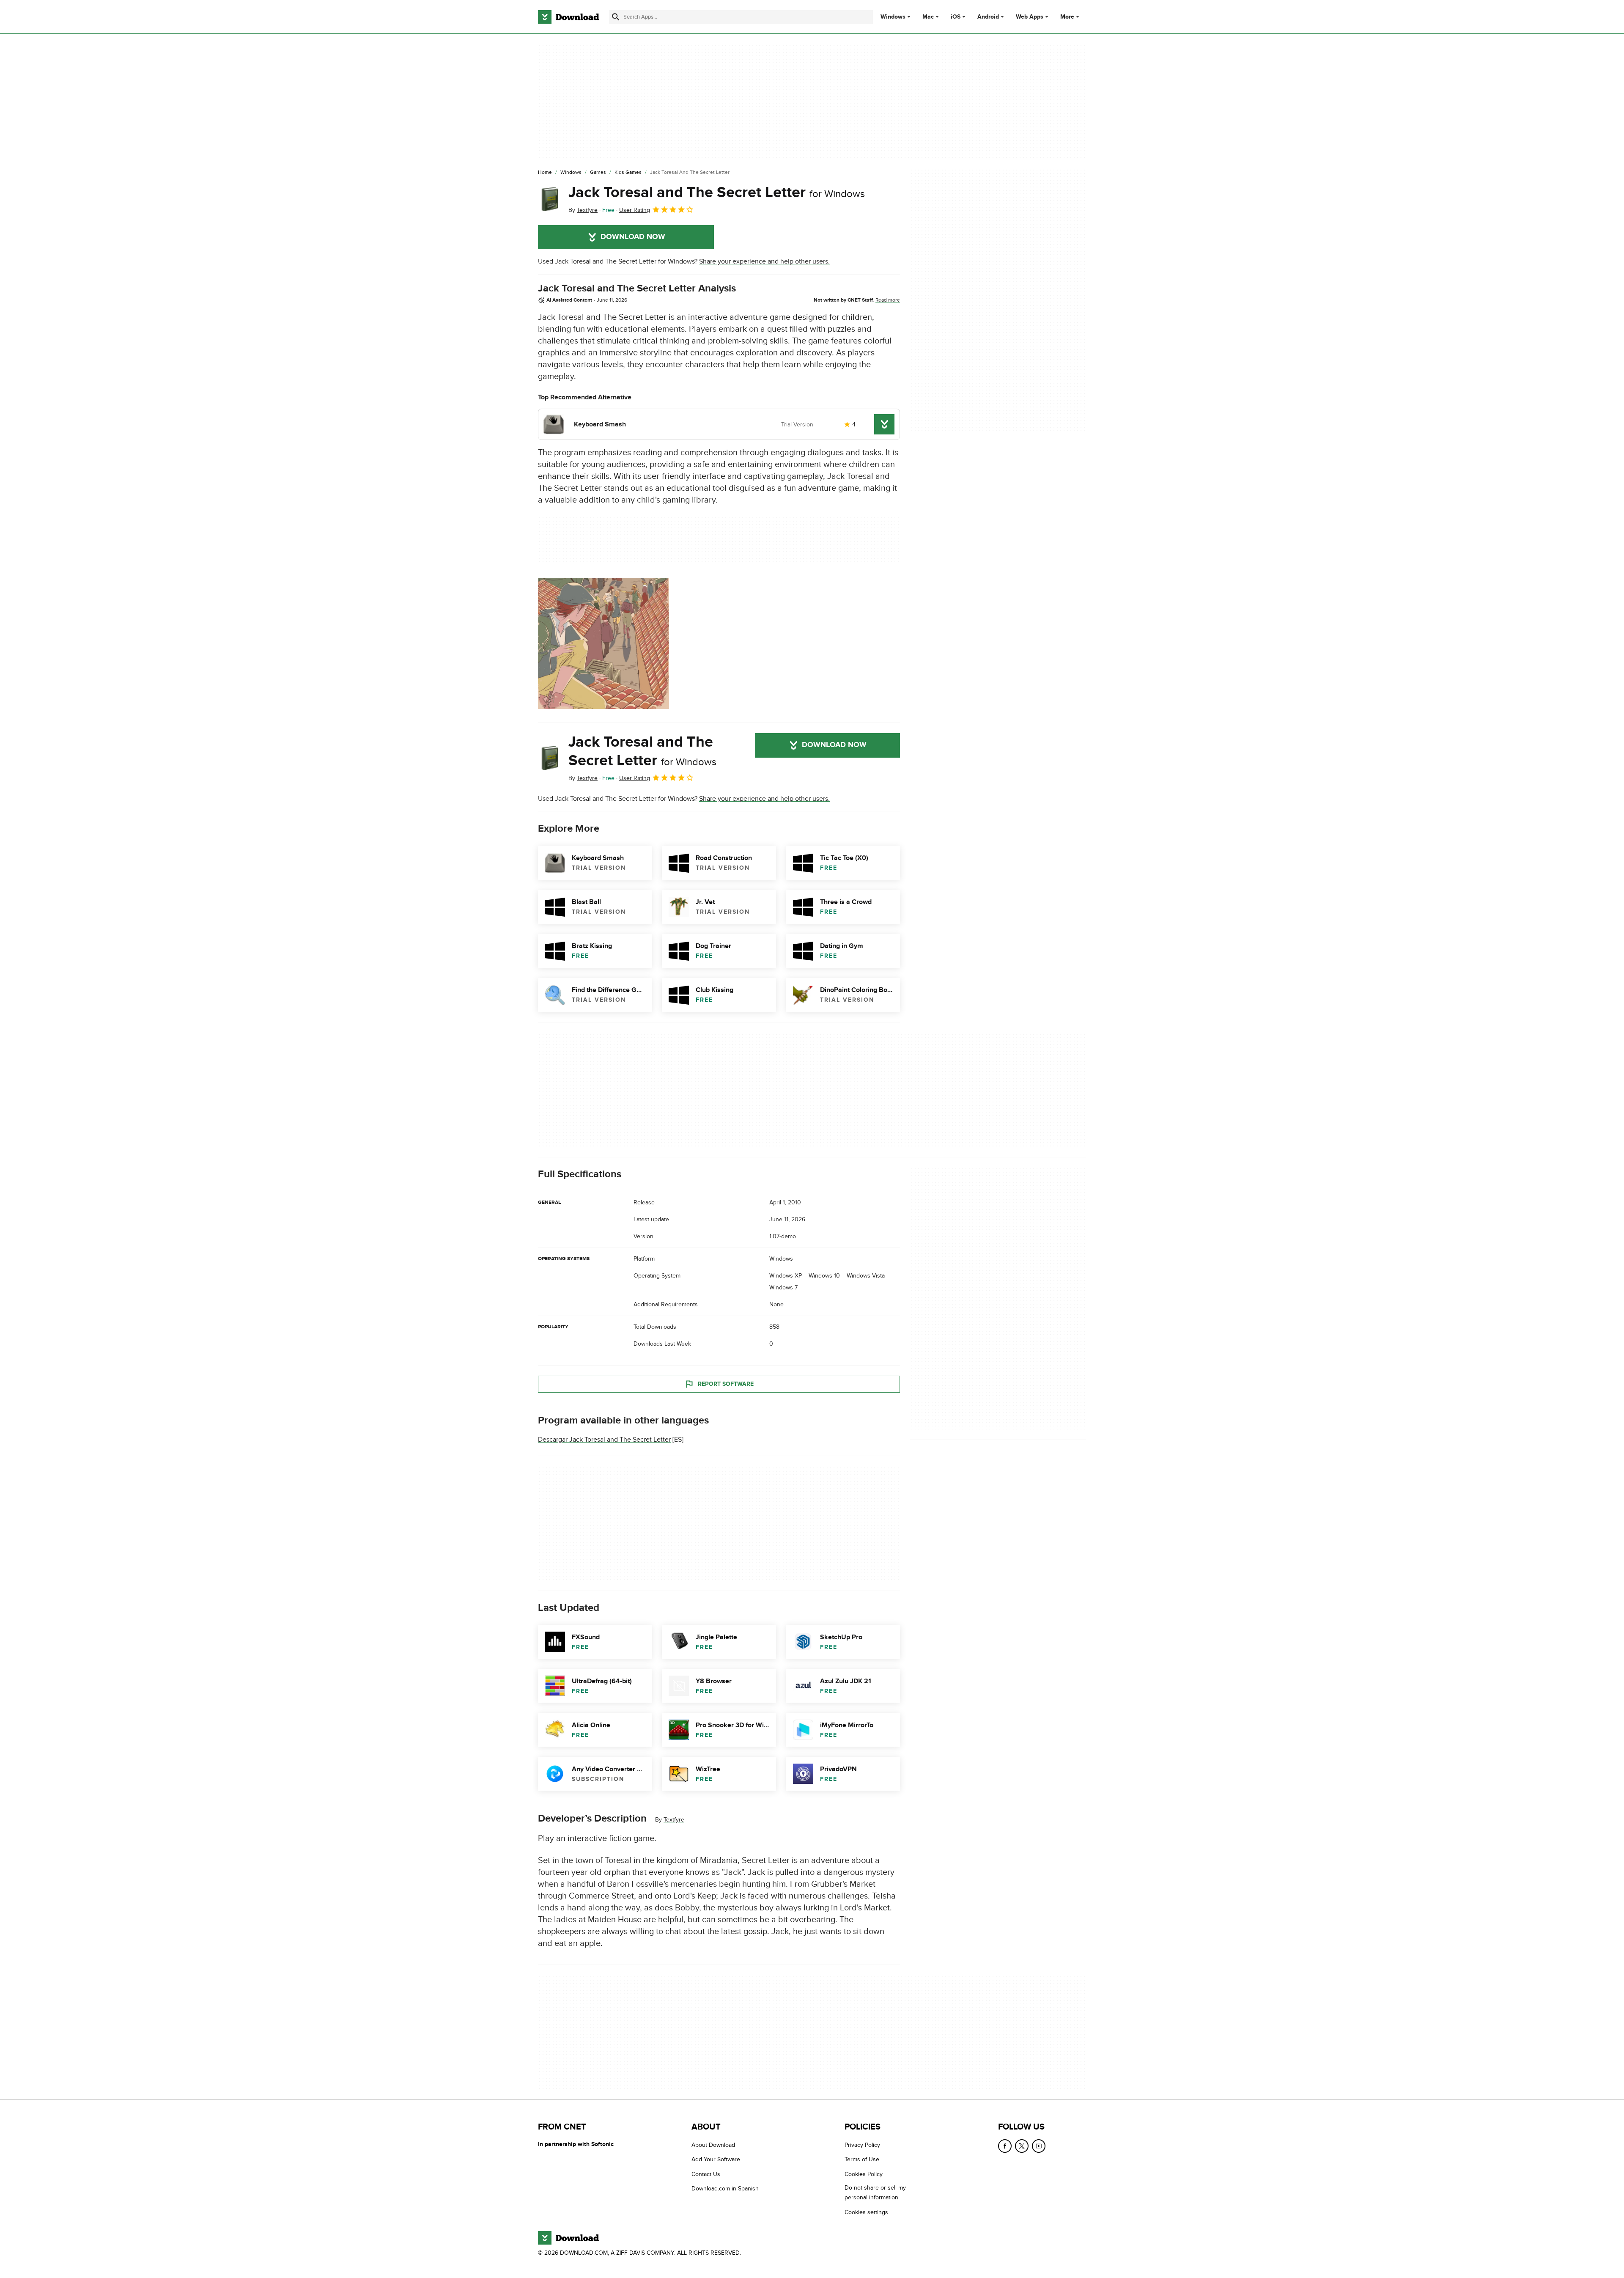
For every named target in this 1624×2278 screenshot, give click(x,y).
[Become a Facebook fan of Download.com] (1005, 2146)
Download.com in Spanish (725, 2189)
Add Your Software (716, 2159)
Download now (633, 237)
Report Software (726, 1384)
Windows (893, 17)
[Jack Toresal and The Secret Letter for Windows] (550, 199)
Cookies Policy (864, 2174)
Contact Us (706, 2174)
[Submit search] (616, 17)
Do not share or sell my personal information (875, 2193)
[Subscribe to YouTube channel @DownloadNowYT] (1039, 2146)
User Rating (635, 210)
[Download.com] (568, 17)
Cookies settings (866, 2212)
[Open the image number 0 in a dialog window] (604, 643)
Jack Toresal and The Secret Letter (717, 192)
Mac (928, 17)
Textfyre (674, 1820)
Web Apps (1030, 17)
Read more (888, 300)
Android (988, 17)
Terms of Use (862, 2159)
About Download (713, 2145)
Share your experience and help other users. (764, 261)
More (1067, 17)
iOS (956, 17)
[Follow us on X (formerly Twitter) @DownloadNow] (1022, 2146)
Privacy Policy (862, 2145)
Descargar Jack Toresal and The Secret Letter (604, 1440)
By (583, 210)
